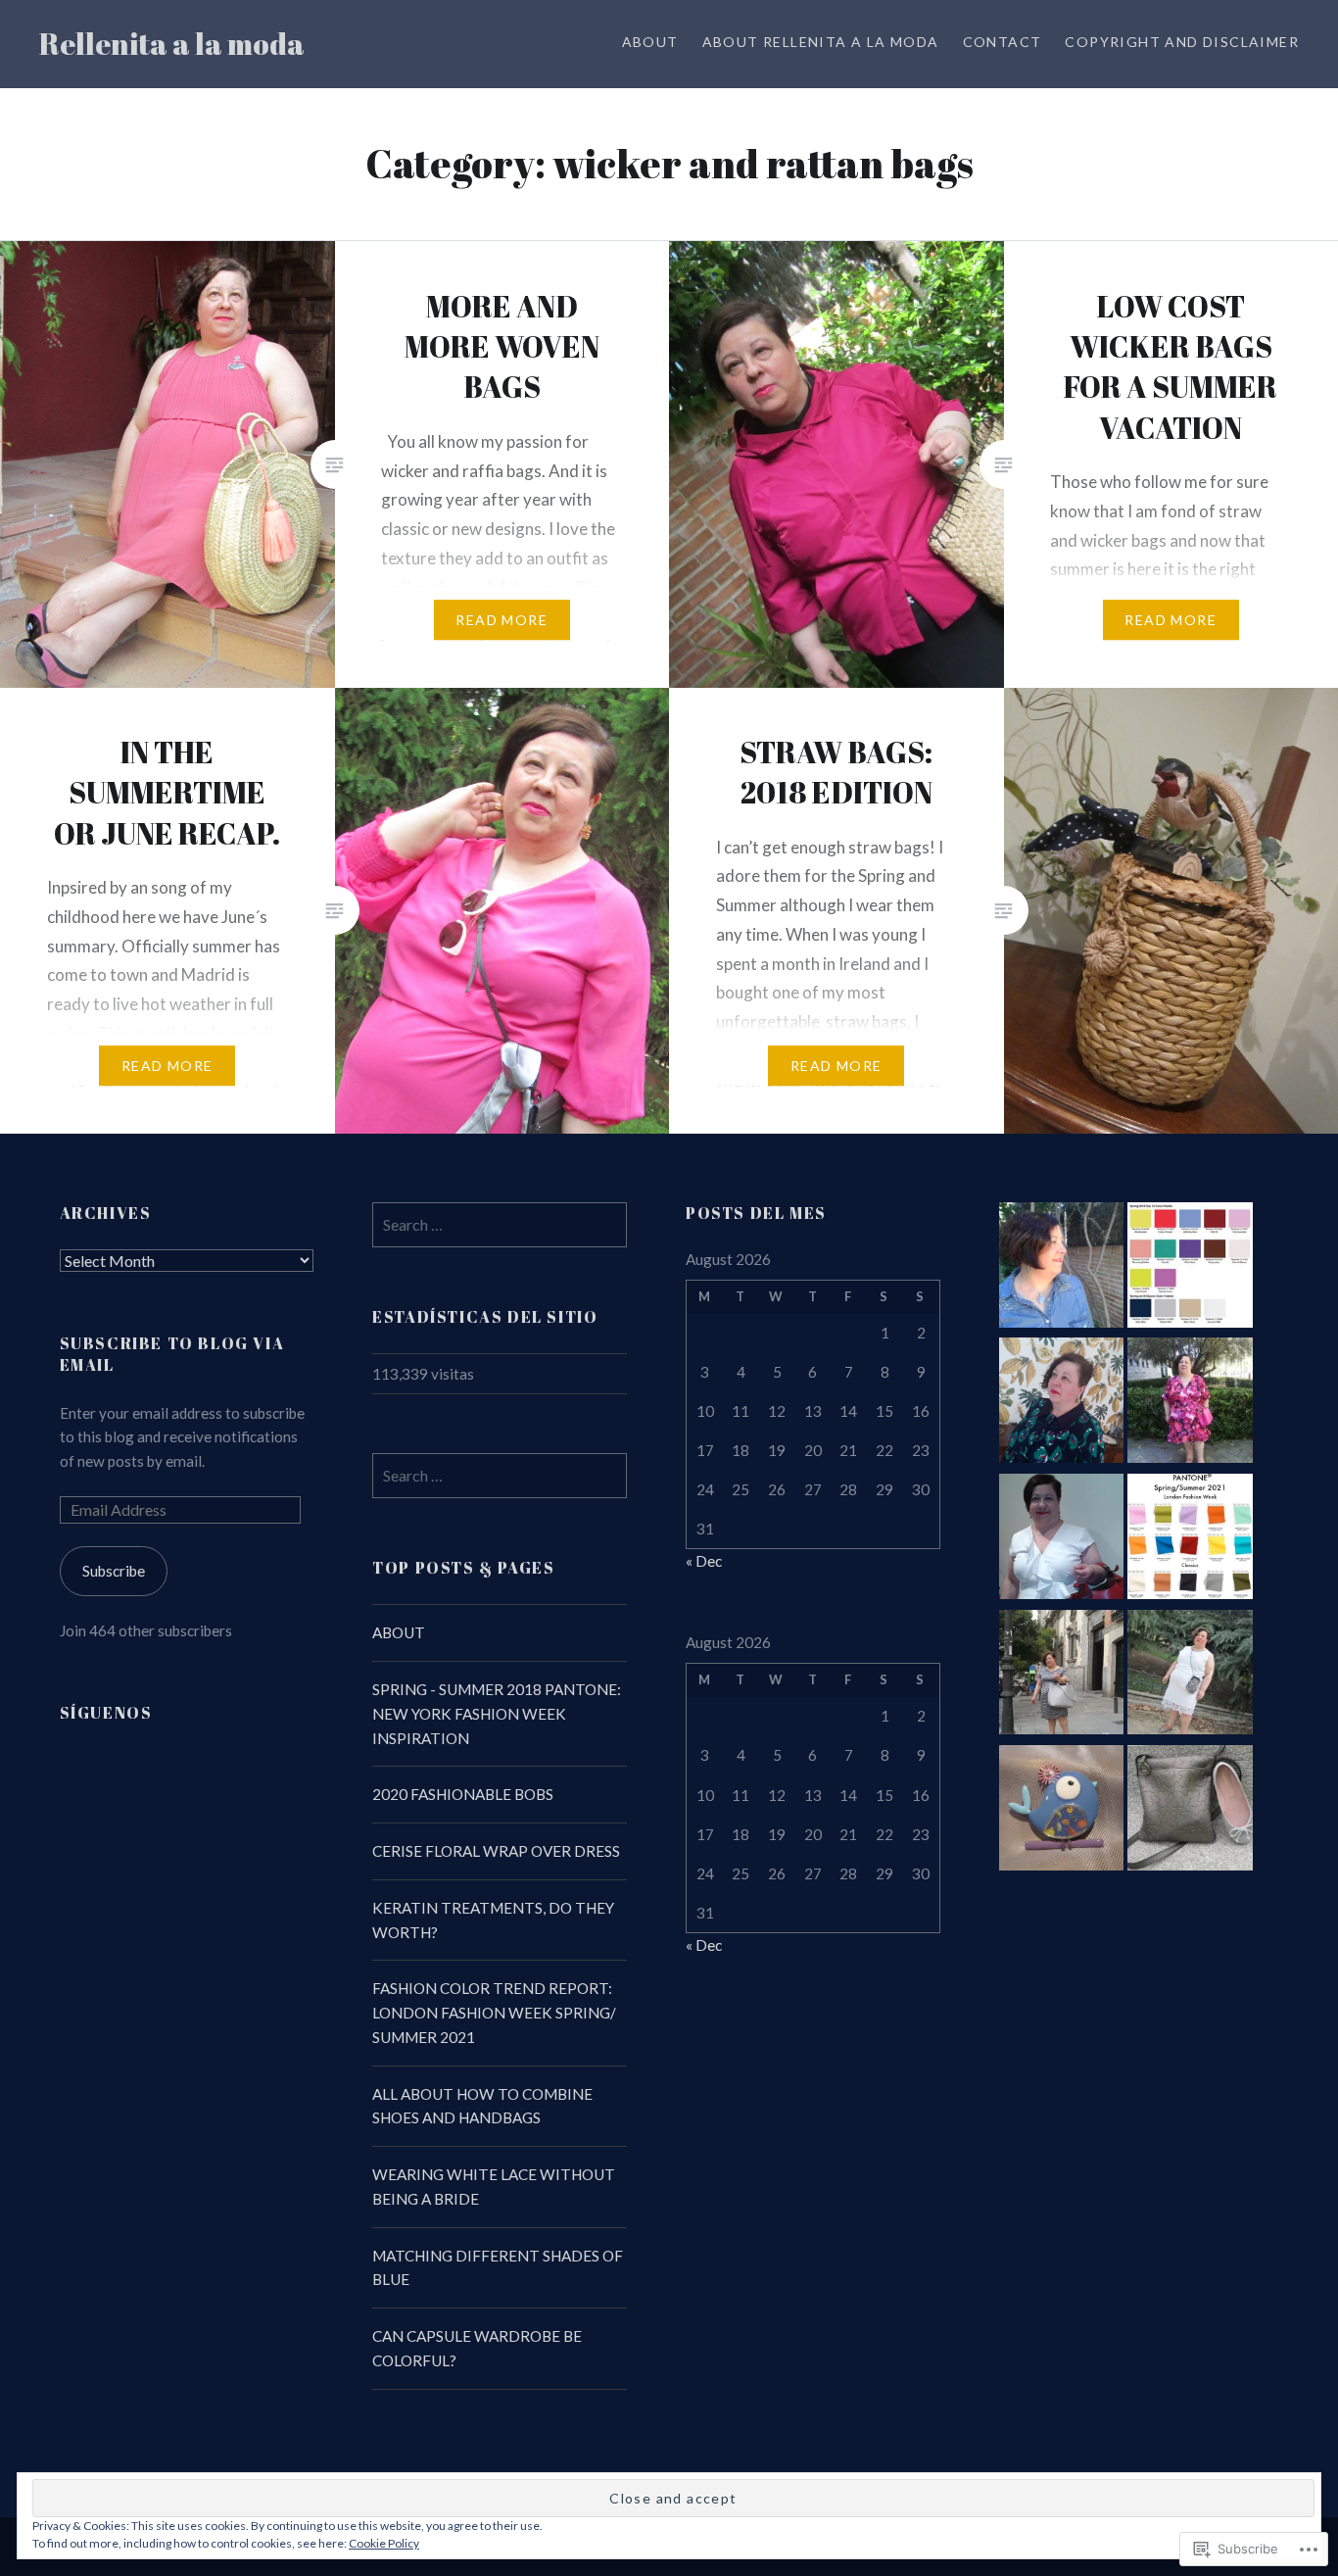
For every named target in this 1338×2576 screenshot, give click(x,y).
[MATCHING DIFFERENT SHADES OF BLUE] (1062, 1811)
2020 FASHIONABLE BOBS (463, 1794)
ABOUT (650, 42)
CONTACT (1003, 42)
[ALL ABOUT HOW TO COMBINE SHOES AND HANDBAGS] (1062, 1676)
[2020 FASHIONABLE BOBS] (1062, 1404)
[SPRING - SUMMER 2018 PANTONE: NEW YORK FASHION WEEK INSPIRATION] (1190, 1268)
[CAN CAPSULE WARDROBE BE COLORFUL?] (1190, 1811)
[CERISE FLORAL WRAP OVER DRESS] (1190, 1404)
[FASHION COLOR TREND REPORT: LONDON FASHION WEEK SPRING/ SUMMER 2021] (1190, 1540)
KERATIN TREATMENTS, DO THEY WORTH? (493, 1920)
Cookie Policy (384, 2543)
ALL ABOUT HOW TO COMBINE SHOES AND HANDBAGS (482, 2106)
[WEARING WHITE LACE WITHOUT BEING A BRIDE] (1190, 1676)
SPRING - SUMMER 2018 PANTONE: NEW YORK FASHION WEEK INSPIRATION (497, 1714)
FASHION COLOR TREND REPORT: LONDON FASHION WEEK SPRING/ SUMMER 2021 (494, 2013)
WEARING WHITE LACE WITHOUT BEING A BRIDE (494, 2187)
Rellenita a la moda (172, 44)
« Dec (704, 1561)
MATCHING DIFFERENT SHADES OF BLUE (498, 2268)
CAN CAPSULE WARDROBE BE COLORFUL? (477, 2348)
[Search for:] (500, 1225)
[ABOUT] (1062, 1268)
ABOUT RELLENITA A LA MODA (821, 42)
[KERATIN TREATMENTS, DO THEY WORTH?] (1062, 1540)
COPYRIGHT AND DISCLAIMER (1182, 42)
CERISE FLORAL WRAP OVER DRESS (496, 1851)
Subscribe (114, 1571)
